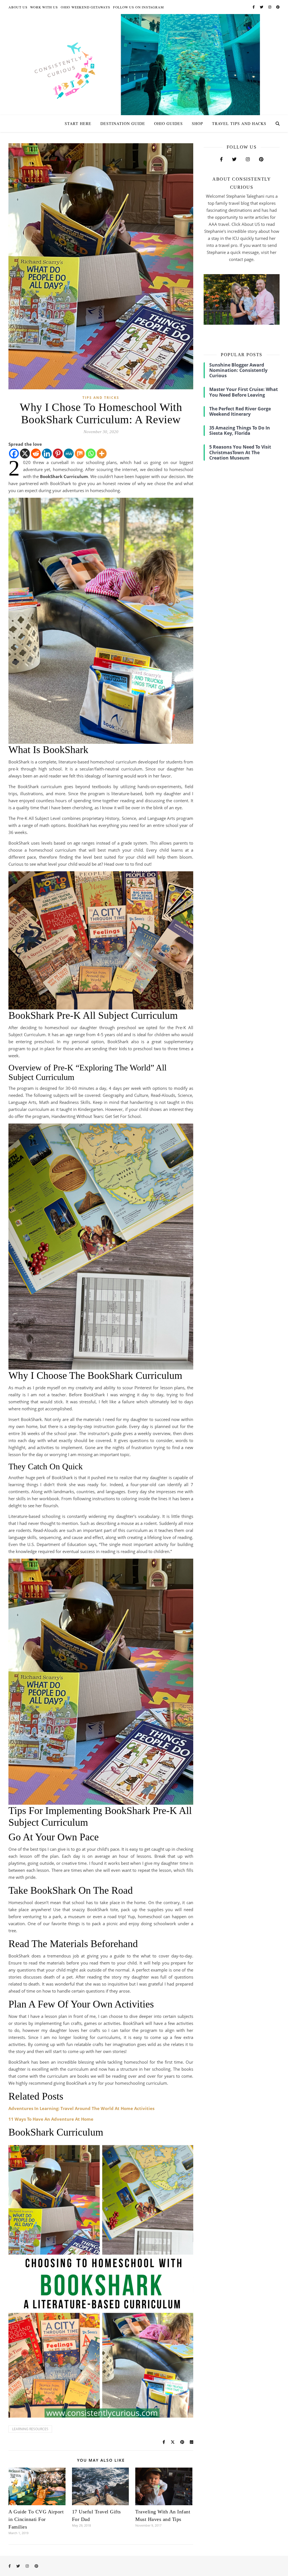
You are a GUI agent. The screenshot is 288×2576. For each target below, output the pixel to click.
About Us (18, 7)
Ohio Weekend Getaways (85, 7)
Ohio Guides (168, 123)
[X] (25, 453)
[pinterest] (278, 7)
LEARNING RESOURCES (30, 2429)
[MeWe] (69, 453)
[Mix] (80, 453)
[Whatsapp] (91, 453)
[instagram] (270, 7)
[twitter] (262, 7)
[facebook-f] (254, 7)
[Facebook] (14, 453)
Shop (197, 123)
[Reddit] (36, 453)
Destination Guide (123, 123)
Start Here (78, 123)
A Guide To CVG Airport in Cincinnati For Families (36, 2519)
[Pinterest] (58, 453)
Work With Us (44, 7)
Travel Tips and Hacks (239, 123)
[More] (102, 453)
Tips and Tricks (101, 398)
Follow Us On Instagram (139, 7)
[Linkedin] (47, 453)
